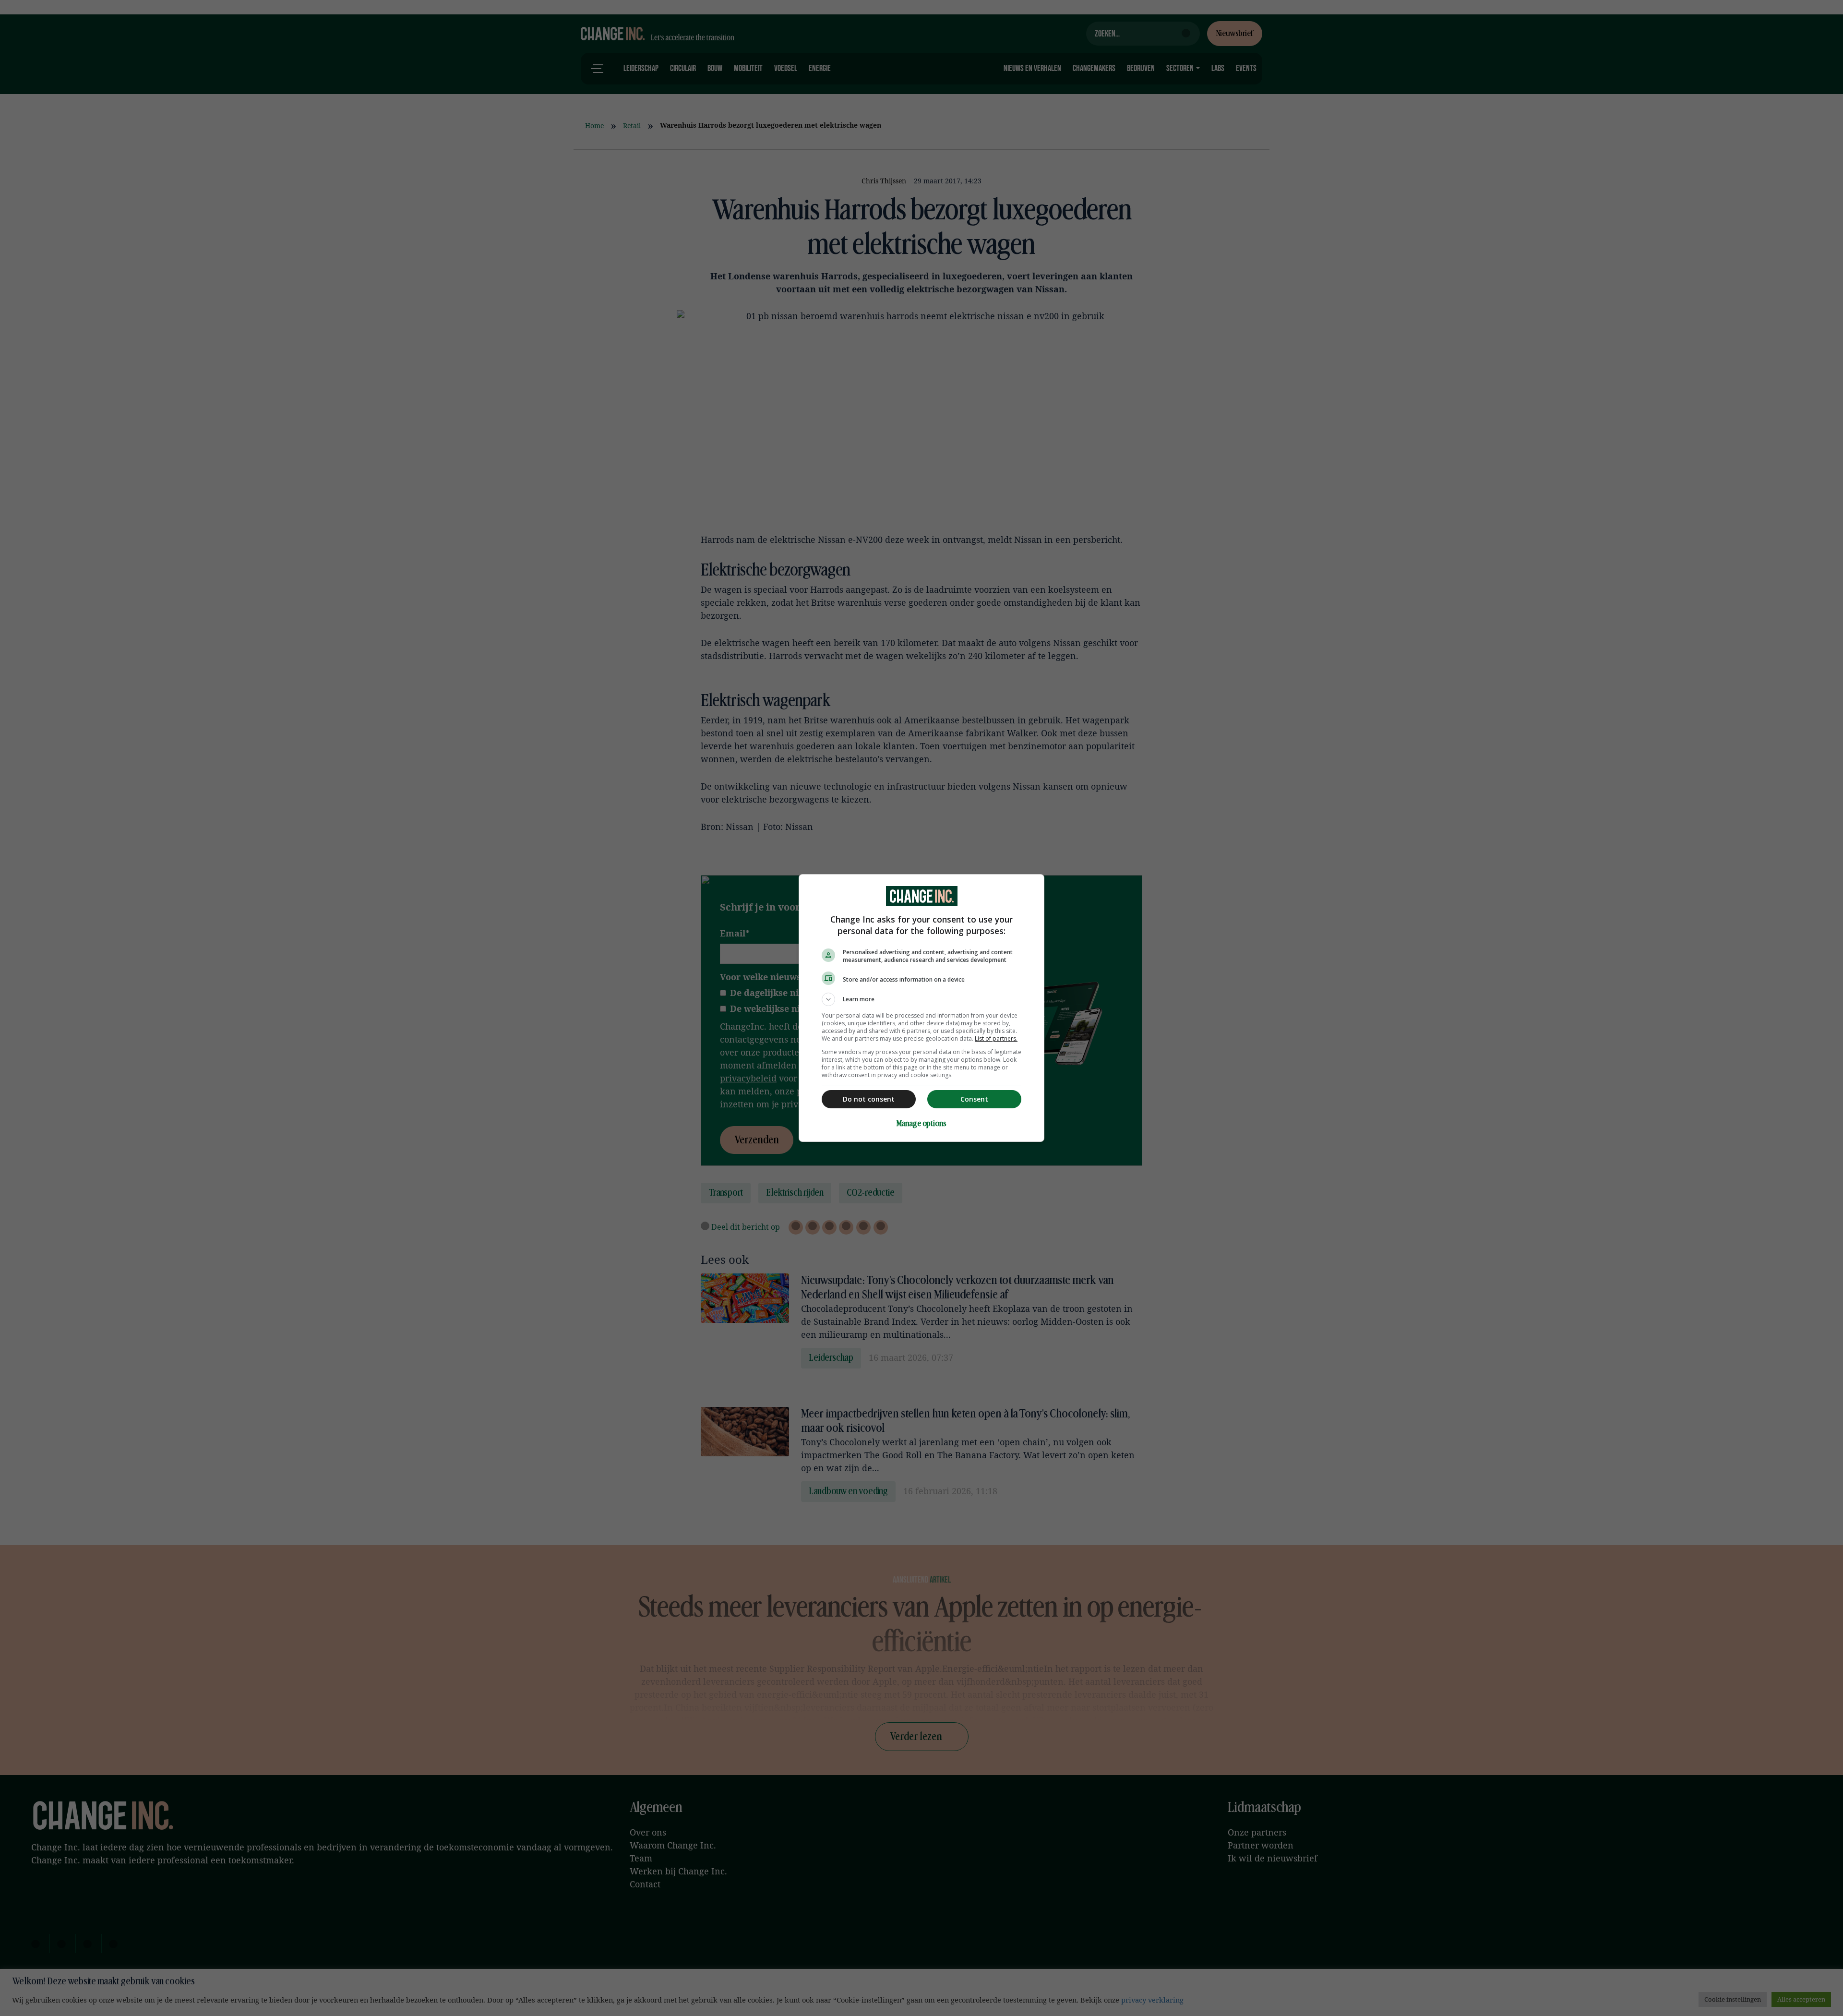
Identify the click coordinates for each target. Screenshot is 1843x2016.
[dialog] (921, 1008)
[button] (921, 999)
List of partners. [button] (996, 1038)
